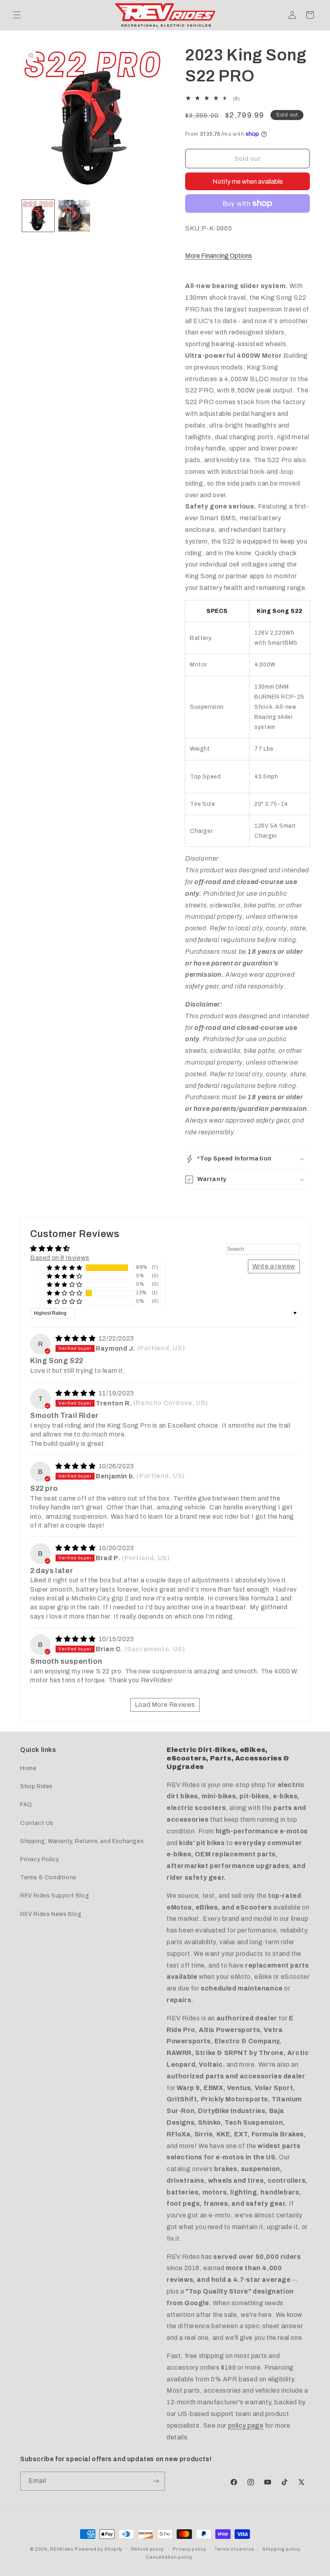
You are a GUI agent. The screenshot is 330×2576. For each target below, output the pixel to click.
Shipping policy (282, 2549)
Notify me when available (248, 182)
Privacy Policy (39, 1859)
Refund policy (148, 2549)
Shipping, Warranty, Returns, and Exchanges (82, 1841)
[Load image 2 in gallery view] (74, 216)
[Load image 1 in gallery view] (38, 216)
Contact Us (37, 1823)
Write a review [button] (274, 1266)
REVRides (62, 2549)
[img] (76, 1338)
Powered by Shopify (99, 2549)
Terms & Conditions (48, 1878)
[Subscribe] (156, 2481)
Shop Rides (36, 1786)
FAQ (26, 1805)
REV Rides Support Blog (55, 1896)
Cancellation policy (169, 2557)
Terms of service (234, 2549)
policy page (246, 2426)
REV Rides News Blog (51, 1914)
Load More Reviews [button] (165, 1705)
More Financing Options (219, 256)
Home (28, 1768)
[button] (17, 15)
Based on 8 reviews (60, 1258)
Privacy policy (190, 2549)
